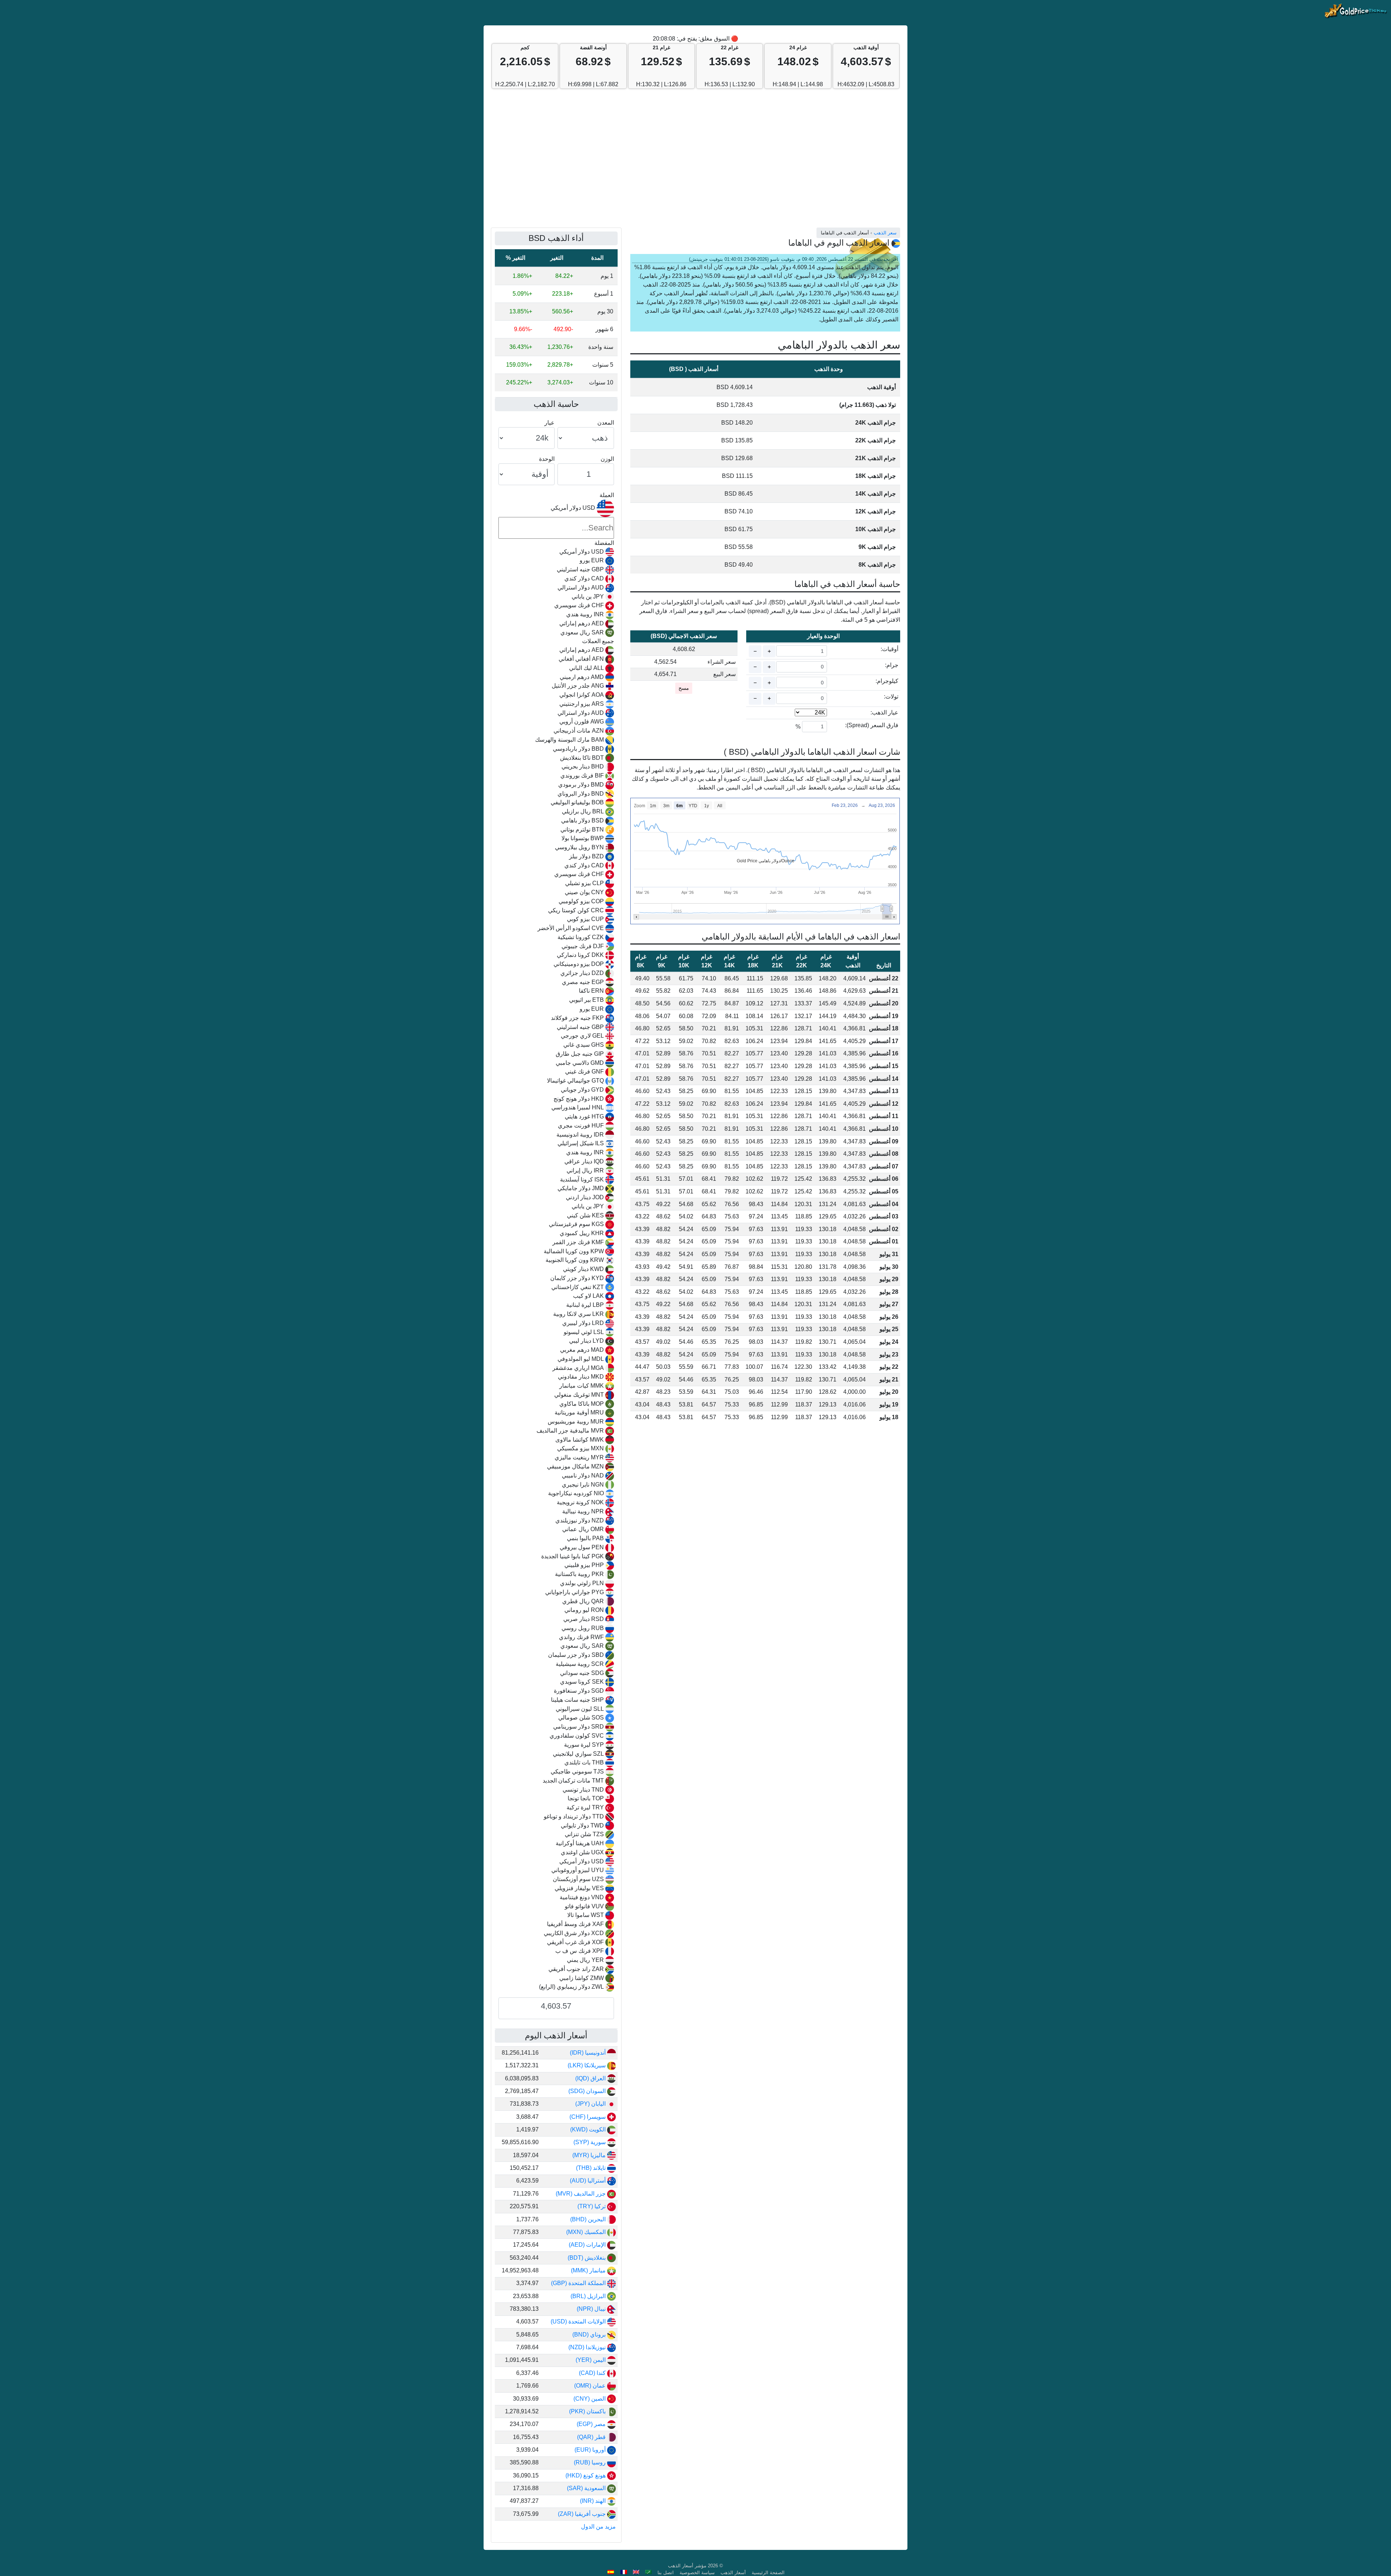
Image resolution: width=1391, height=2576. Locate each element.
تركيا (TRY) (592, 2206)
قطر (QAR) (592, 2437)
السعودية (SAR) (587, 2488)
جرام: (892, 665)
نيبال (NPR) (592, 2309)
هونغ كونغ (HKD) (586, 2475)
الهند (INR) (594, 2501)
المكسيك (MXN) (587, 2232)
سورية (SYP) (590, 2142)
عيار (550, 423)
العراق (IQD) (591, 2078)
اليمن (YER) (591, 2360)
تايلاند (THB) (592, 2168)
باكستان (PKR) (588, 2411)
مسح (684, 688)
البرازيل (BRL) (589, 2296)
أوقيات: (889, 649)
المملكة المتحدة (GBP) (579, 2283)
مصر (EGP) (592, 2424)
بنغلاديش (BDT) (587, 2258)
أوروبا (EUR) (591, 2450)
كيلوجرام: (887, 681)
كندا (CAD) (593, 2373)
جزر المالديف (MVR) (581, 2194)
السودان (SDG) (588, 2091)
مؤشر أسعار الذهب (687, 2566)
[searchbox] (556, 528)
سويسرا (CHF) (588, 2117)
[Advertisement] (695, 162)
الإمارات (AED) (588, 2245)
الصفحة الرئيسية (768, 2573)
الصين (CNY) (590, 2399)
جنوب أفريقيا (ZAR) (582, 2514)
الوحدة (547, 459)
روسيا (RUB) (590, 2462)
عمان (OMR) (591, 2386)
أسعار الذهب (733, 2573)
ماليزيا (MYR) (590, 2155)
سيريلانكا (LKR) (587, 2065)
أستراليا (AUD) (588, 2181)
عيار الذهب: (884, 712)
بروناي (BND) (590, 2335)
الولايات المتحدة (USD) (579, 2321)
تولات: (891, 697)
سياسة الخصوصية (697, 2573)
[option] (556, 552)
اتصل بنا (666, 2573)
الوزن (607, 459)
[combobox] (556, 1246)
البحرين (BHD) (589, 2219)
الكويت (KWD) (589, 2129)
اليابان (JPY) (591, 2104)
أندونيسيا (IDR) (588, 2053)
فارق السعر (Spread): (872, 725)
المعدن (606, 423)
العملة (607, 495)
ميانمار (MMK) (589, 2270)
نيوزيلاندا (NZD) (588, 2347)
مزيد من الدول (598, 2527)
